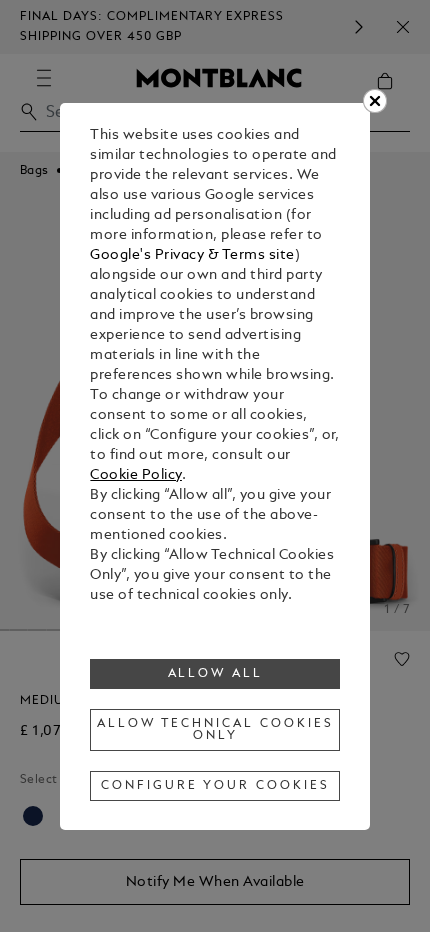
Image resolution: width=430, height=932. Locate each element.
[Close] (375, 101)
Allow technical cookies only (215, 730)
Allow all (216, 674)
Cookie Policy (136, 475)
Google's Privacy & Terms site (192, 255)
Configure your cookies (215, 786)
